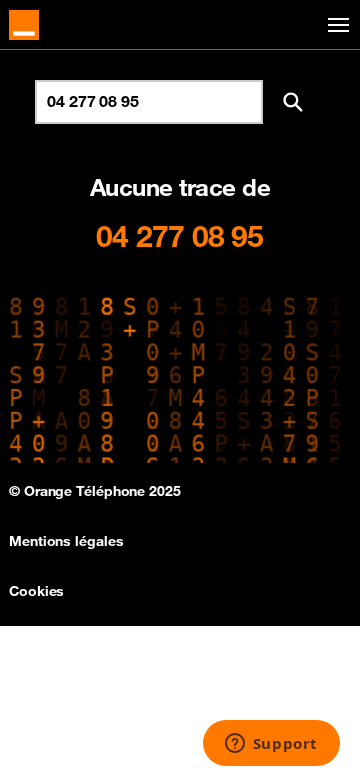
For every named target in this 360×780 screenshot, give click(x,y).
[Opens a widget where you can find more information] (271, 745)
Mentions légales (66, 541)
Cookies (36, 591)
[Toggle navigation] (335, 25)
